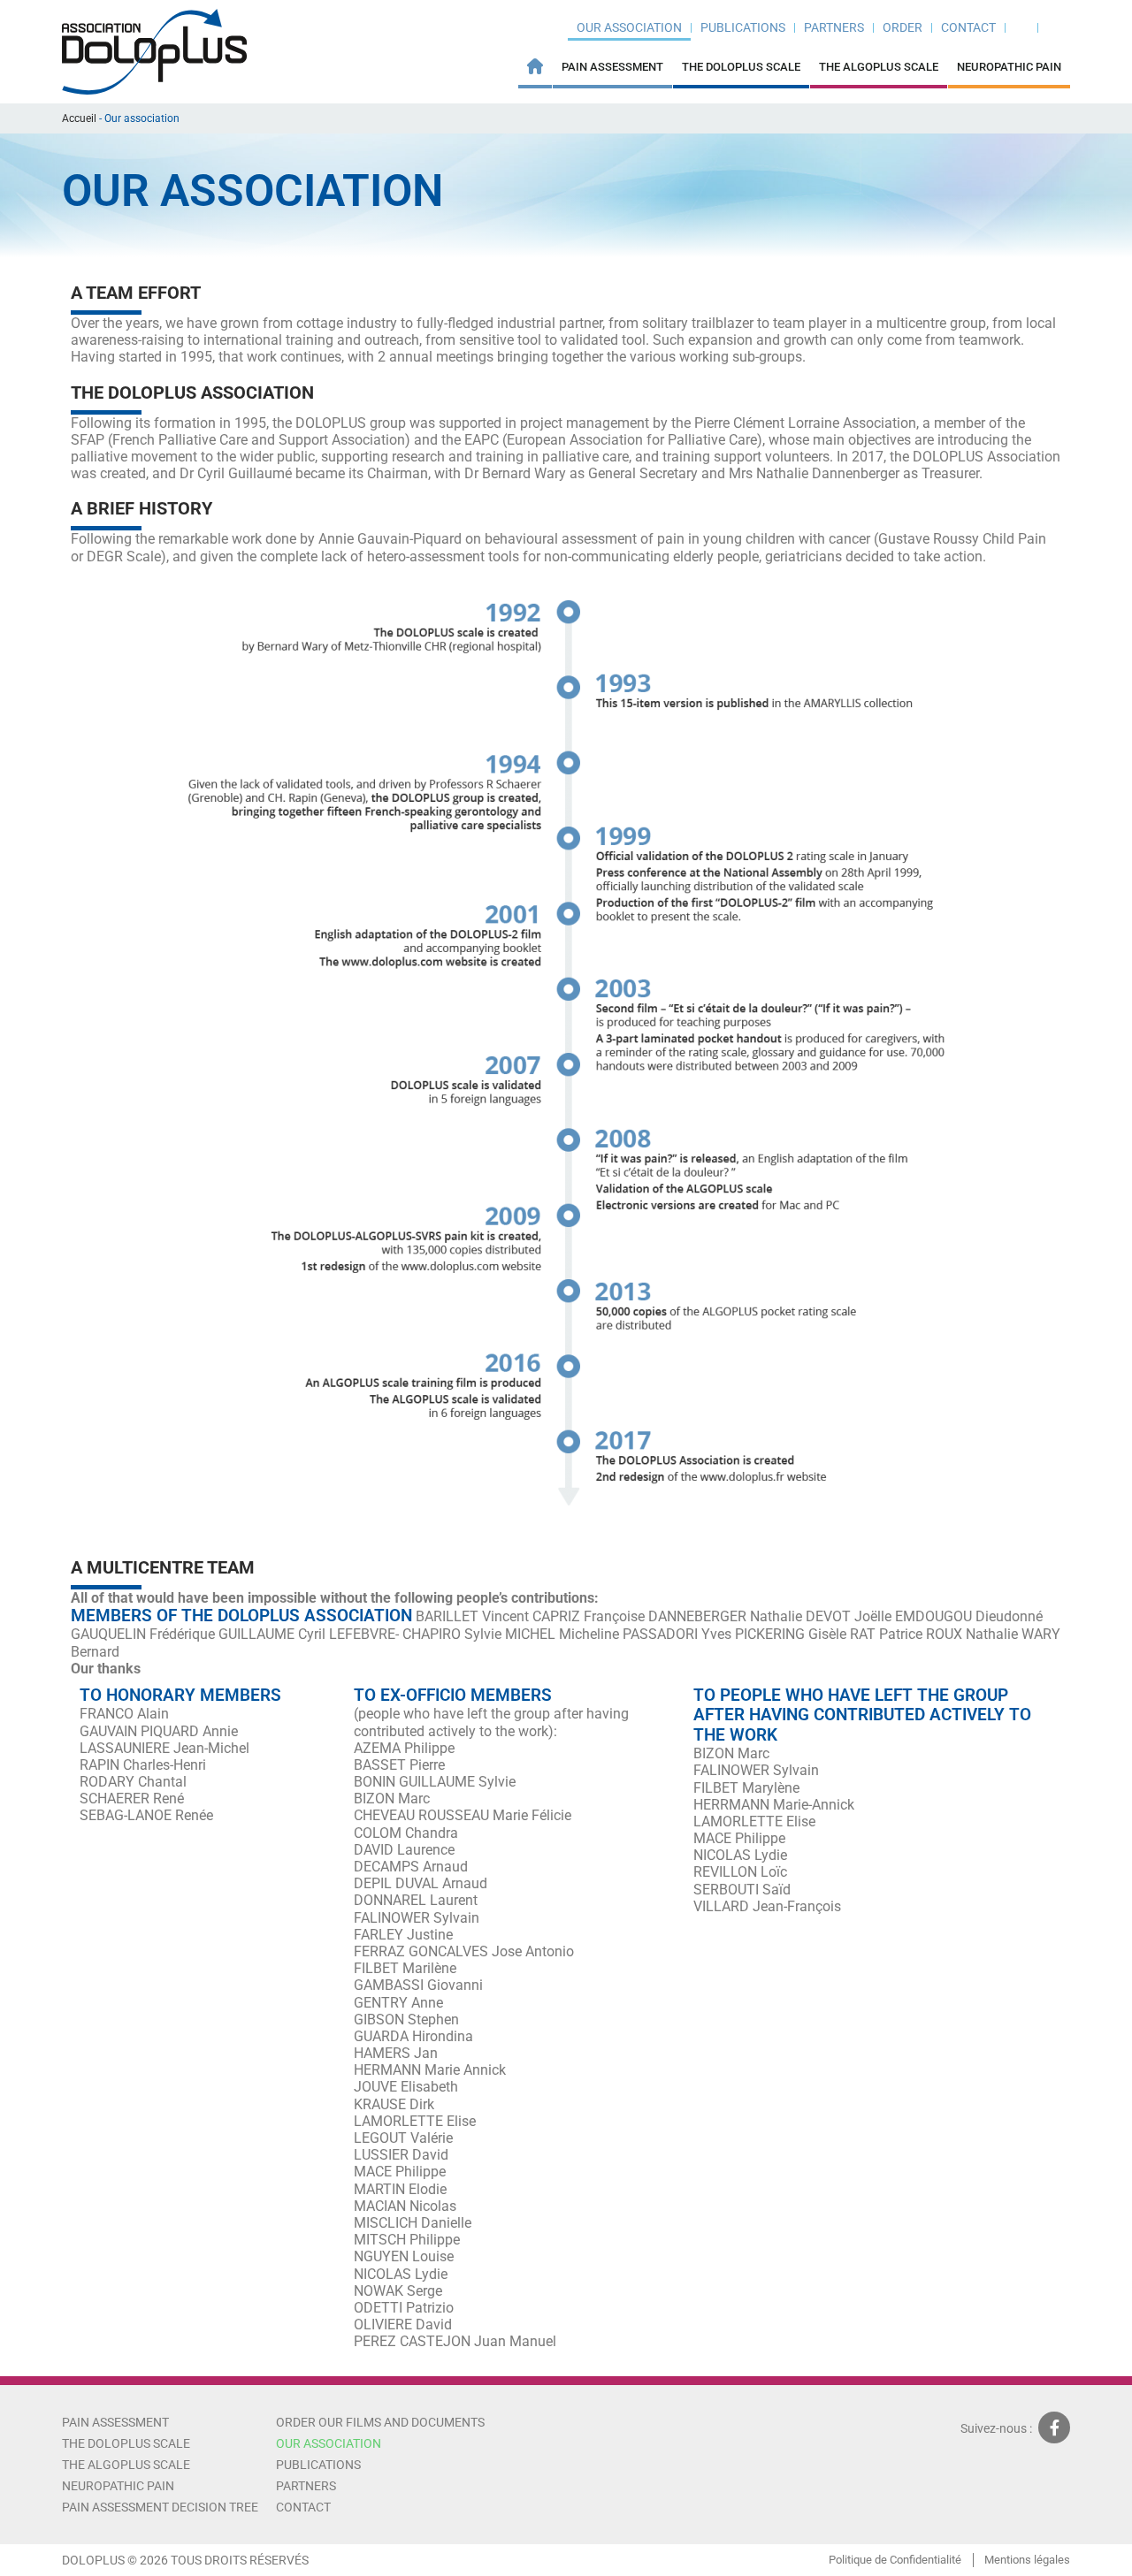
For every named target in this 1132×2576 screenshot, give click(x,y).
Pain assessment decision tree (160, 2507)
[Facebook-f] (1054, 2427)
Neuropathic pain (1009, 67)
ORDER (903, 27)
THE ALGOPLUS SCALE (879, 67)
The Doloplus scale (126, 2443)
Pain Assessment (612, 67)
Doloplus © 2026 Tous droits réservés (185, 2560)
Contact (968, 27)
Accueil (79, 118)
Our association (629, 27)
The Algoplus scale (126, 2465)
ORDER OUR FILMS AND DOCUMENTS (380, 2422)
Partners (834, 27)
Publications (743, 27)
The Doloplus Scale (741, 67)
